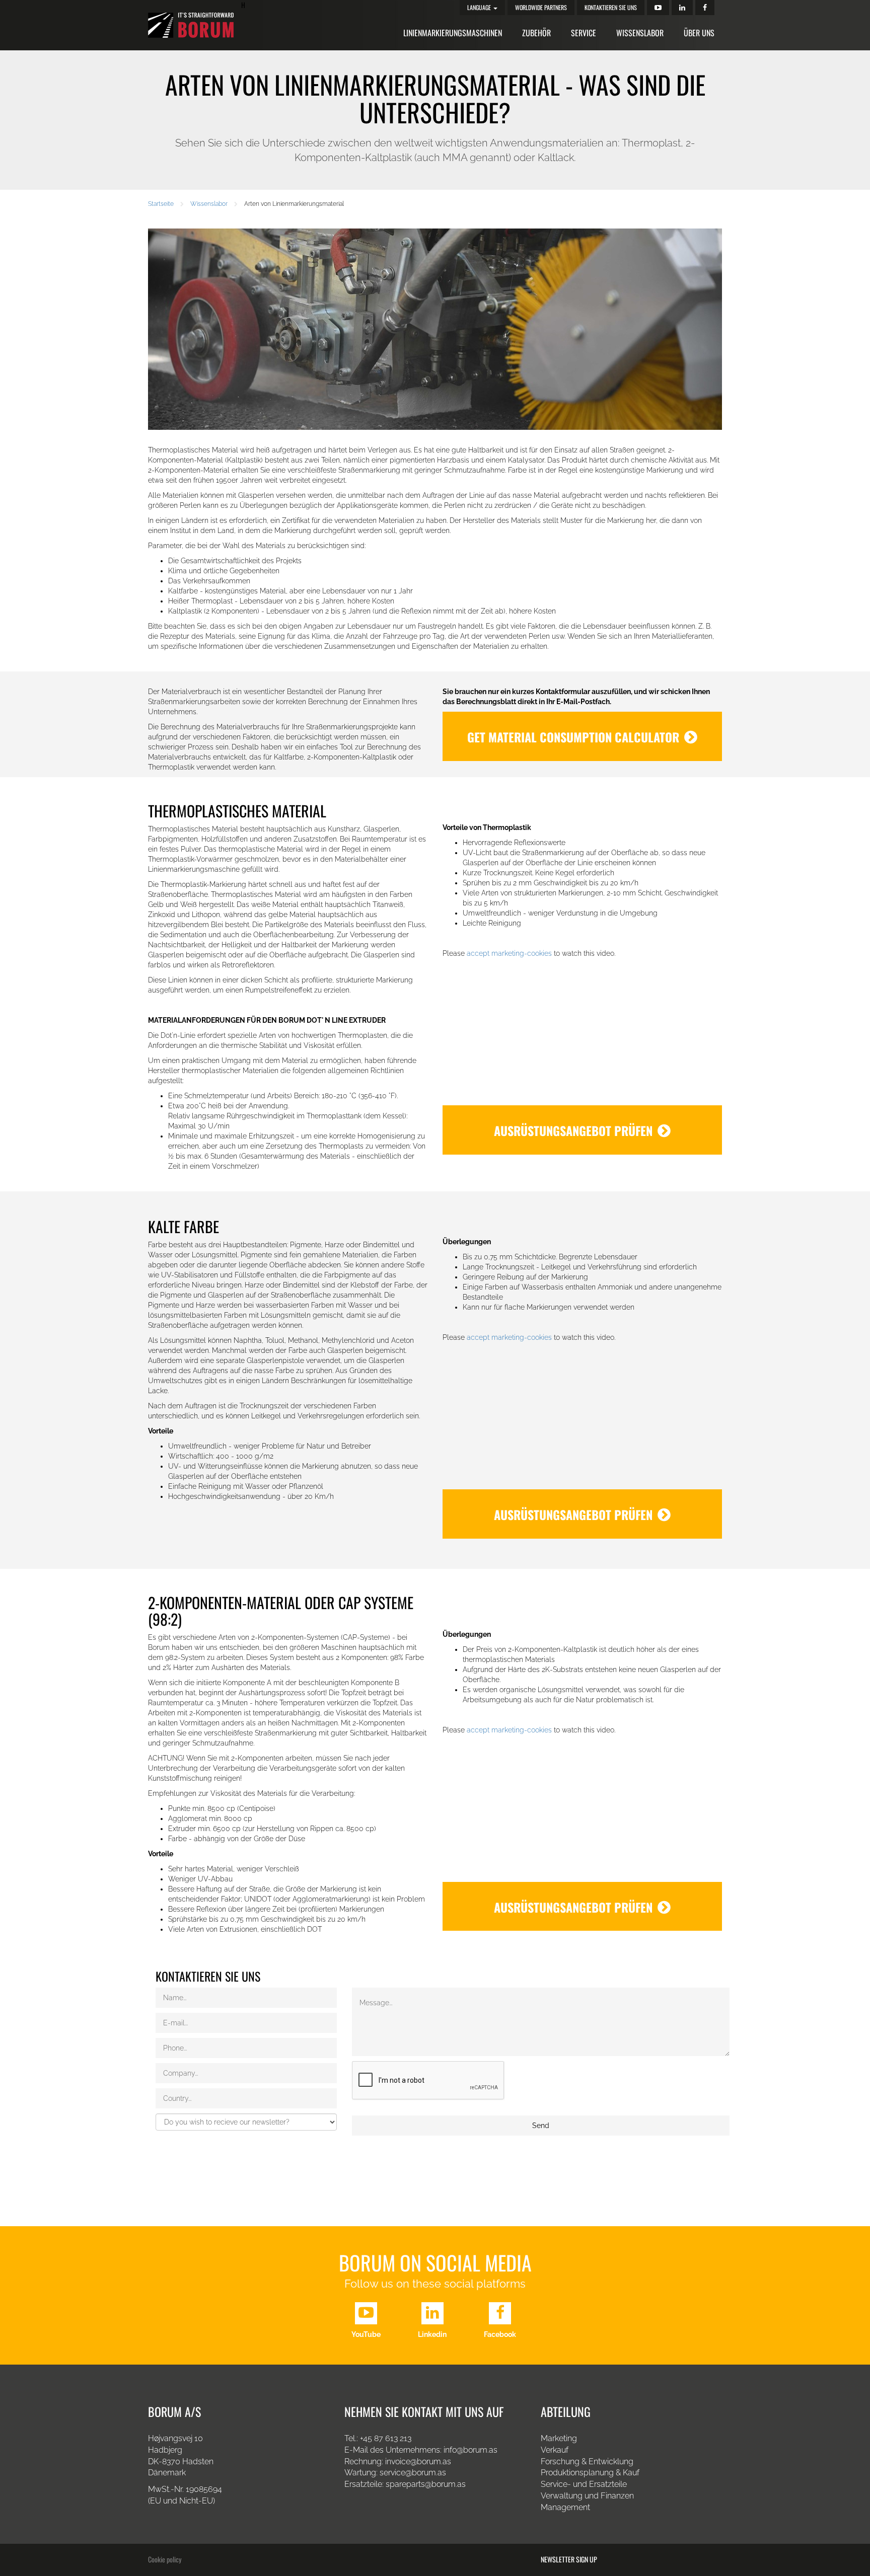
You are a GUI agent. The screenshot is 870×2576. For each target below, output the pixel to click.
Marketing (559, 2438)
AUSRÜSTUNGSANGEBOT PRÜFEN (573, 1130)
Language (480, 7)
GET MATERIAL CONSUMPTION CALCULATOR (573, 737)
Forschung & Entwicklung (587, 2461)
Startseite (161, 204)
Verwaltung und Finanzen (587, 2496)
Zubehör (536, 33)
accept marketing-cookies (509, 953)
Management (565, 2507)
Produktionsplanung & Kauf (590, 2473)
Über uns (699, 33)
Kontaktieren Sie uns (611, 7)
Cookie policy (165, 2559)
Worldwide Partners (541, 7)
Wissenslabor (640, 33)
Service (584, 33)
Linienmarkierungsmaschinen (453, 33)
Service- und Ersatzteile (584, 2484)
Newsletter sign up (569, 2559)
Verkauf (555, 2450)
